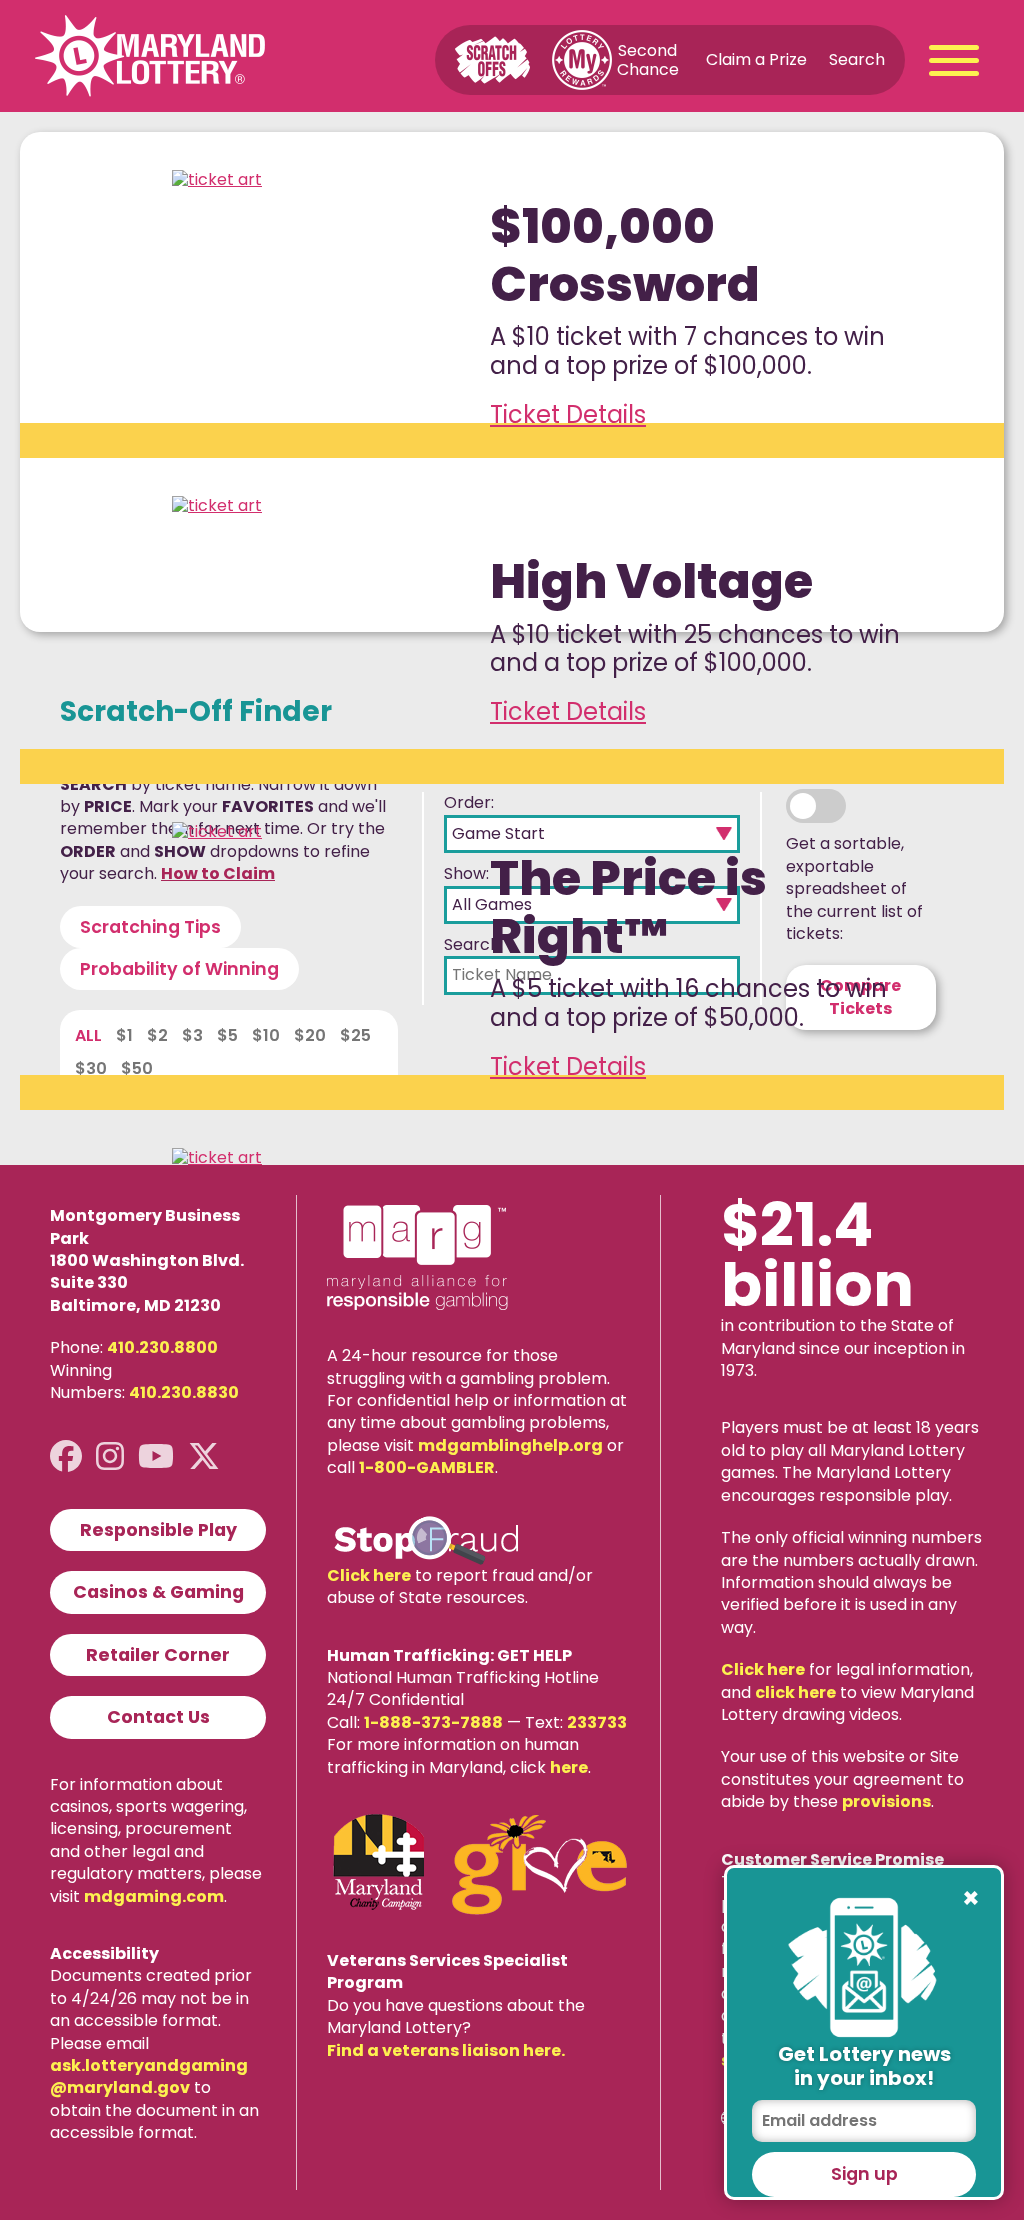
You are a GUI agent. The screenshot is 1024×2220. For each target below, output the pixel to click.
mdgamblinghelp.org (510, 1445)
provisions (886, 1801)
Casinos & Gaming (158, 1592)
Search (857, 59)
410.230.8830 (184, 1392)
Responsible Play (158, 1530)
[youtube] (156, 1456)
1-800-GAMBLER (427, 1467)
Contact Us (158, 1717)
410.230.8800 (162, 1347)
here (569, 1767)
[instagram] (110, 1456)
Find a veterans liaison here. (446, 2050)
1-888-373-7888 (433, 1722)
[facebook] (66, 1456)
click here (795, 1692)
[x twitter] (204, 1456)
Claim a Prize (756, 59)
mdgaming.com (154, 1896)
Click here (369, 1575)
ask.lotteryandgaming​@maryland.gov (149, 2076)
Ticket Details (568, 414)
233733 (597, 1722)
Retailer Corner (158, 1655)
